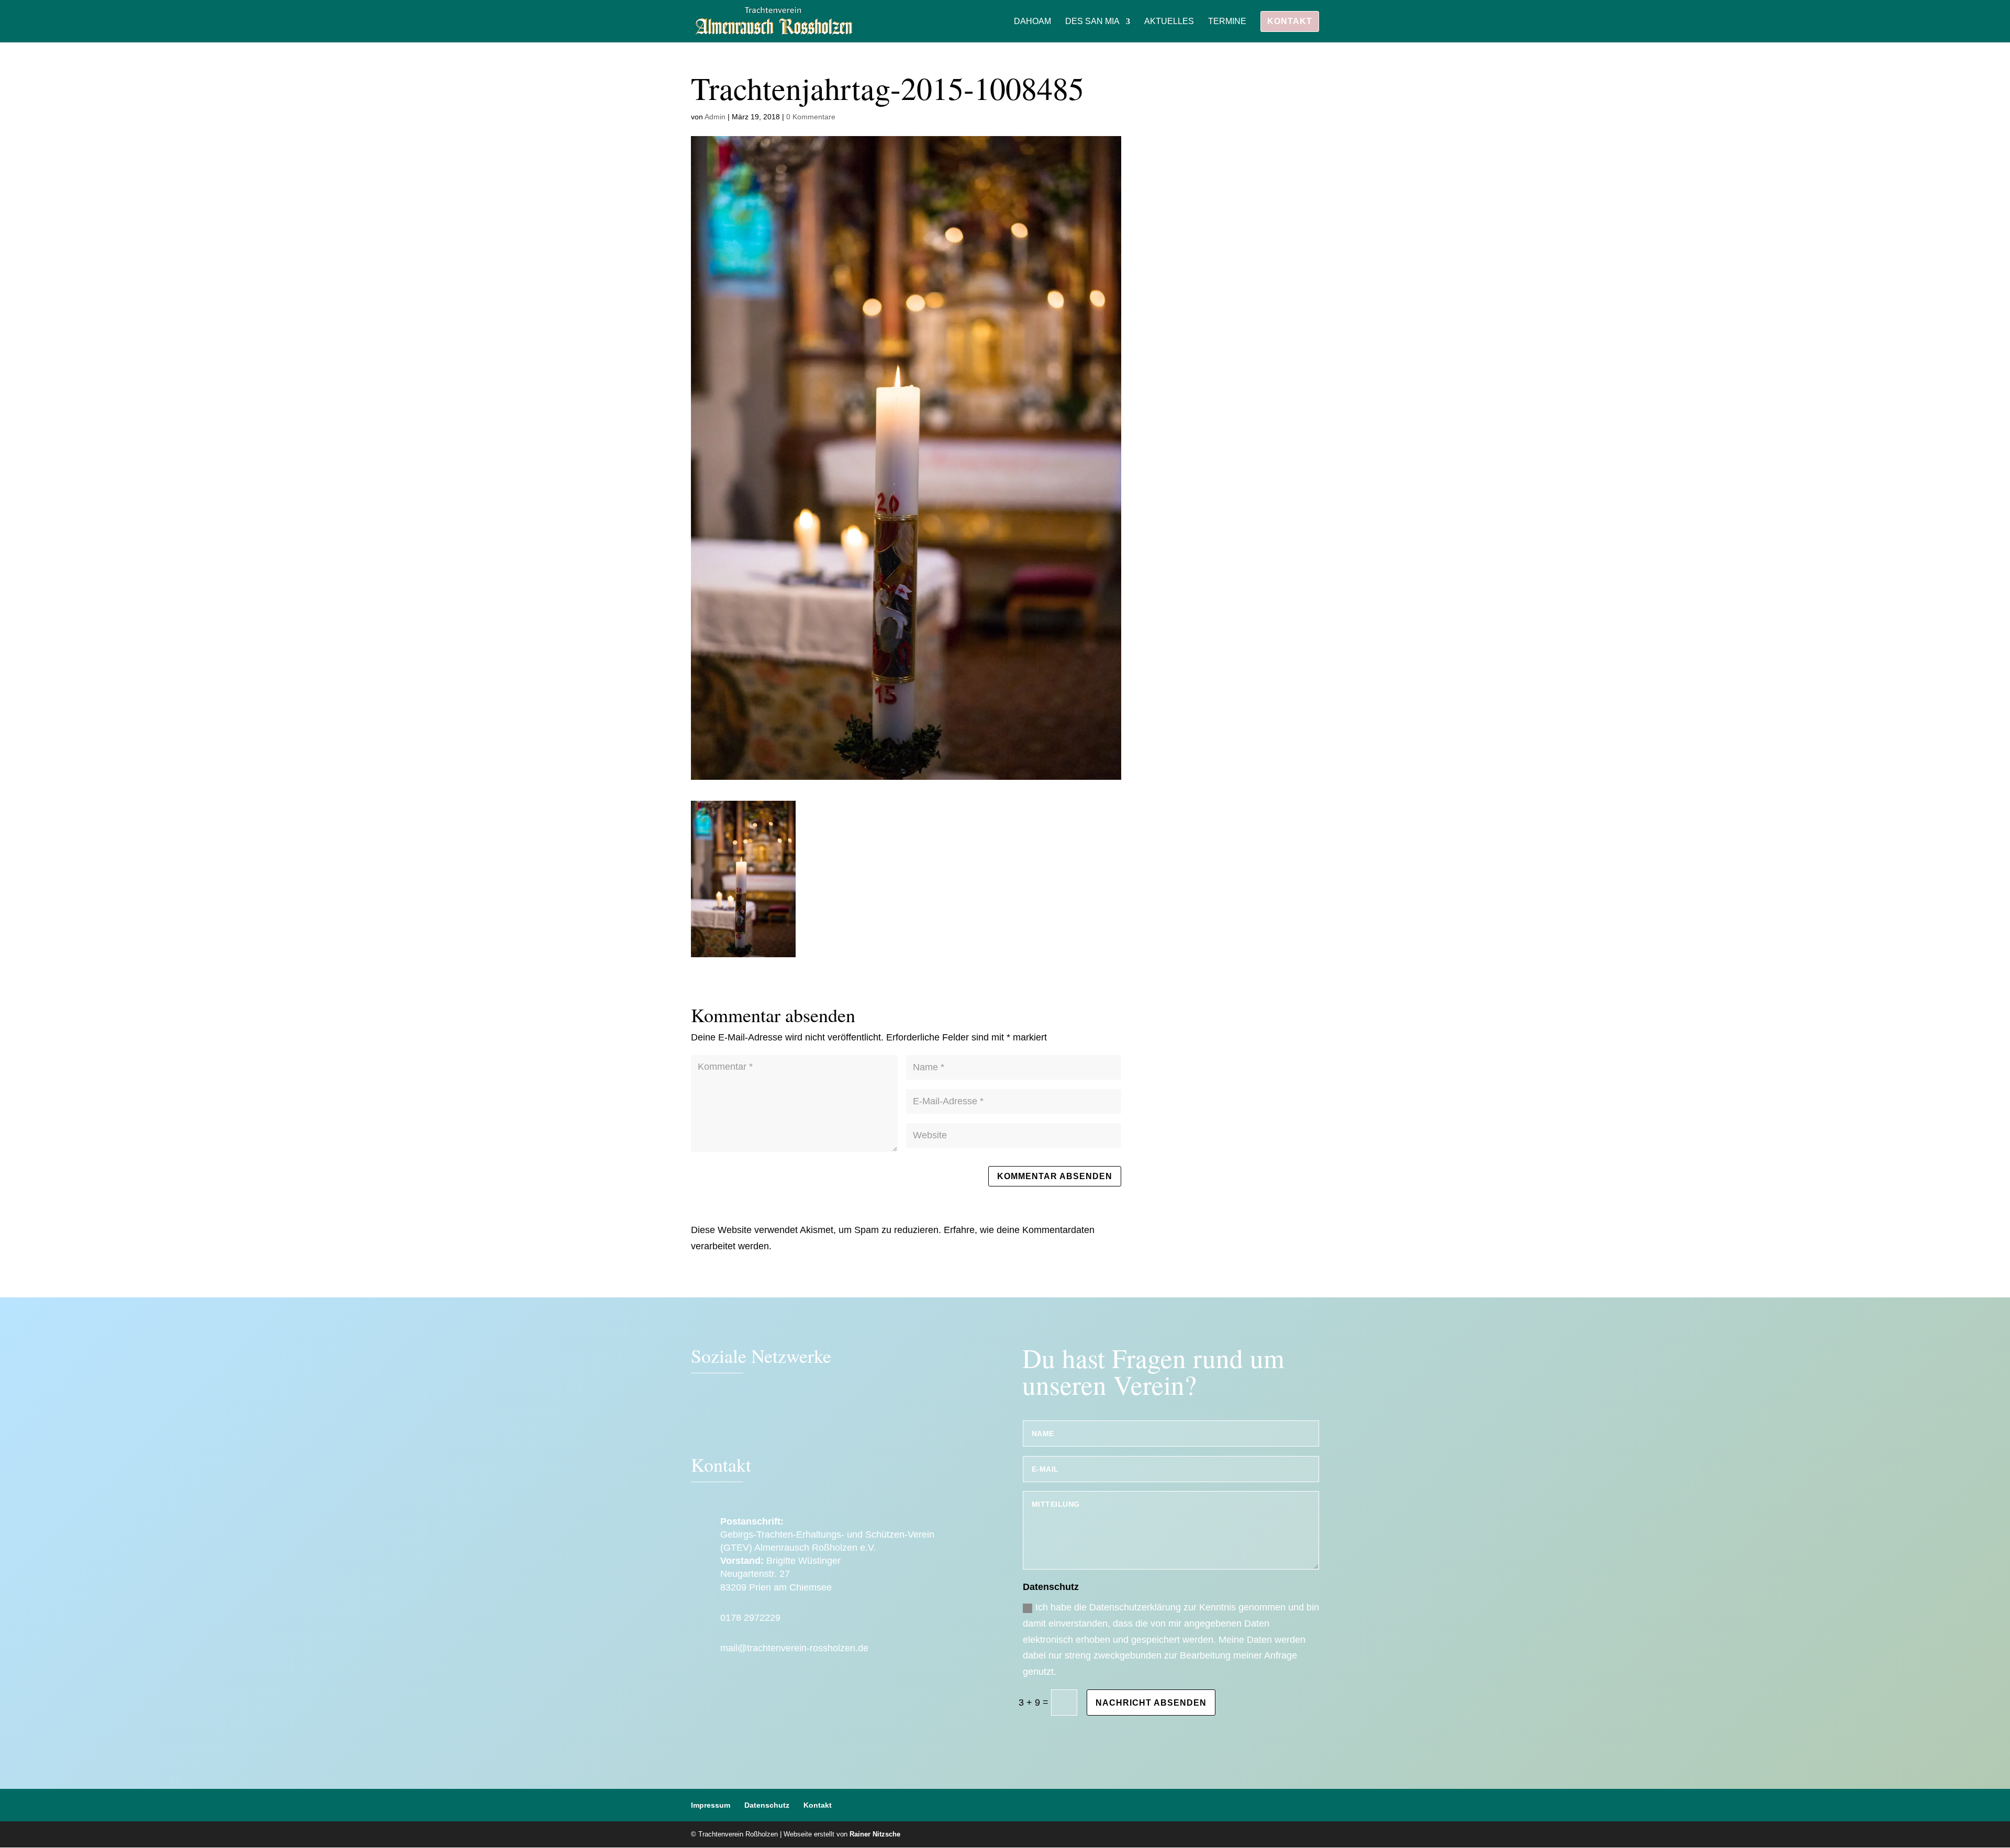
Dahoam (1032, 22)
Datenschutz (767, 1805)
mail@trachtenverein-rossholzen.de (794, 1648)
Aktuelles (1169, 22)
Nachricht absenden (1151, 1703)
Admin (715, 117)
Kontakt (1290, 21)
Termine (1227, 22)
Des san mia (1092, 22)
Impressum (711, 1805)
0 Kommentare (811, 117)
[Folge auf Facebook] (704, 1419)
